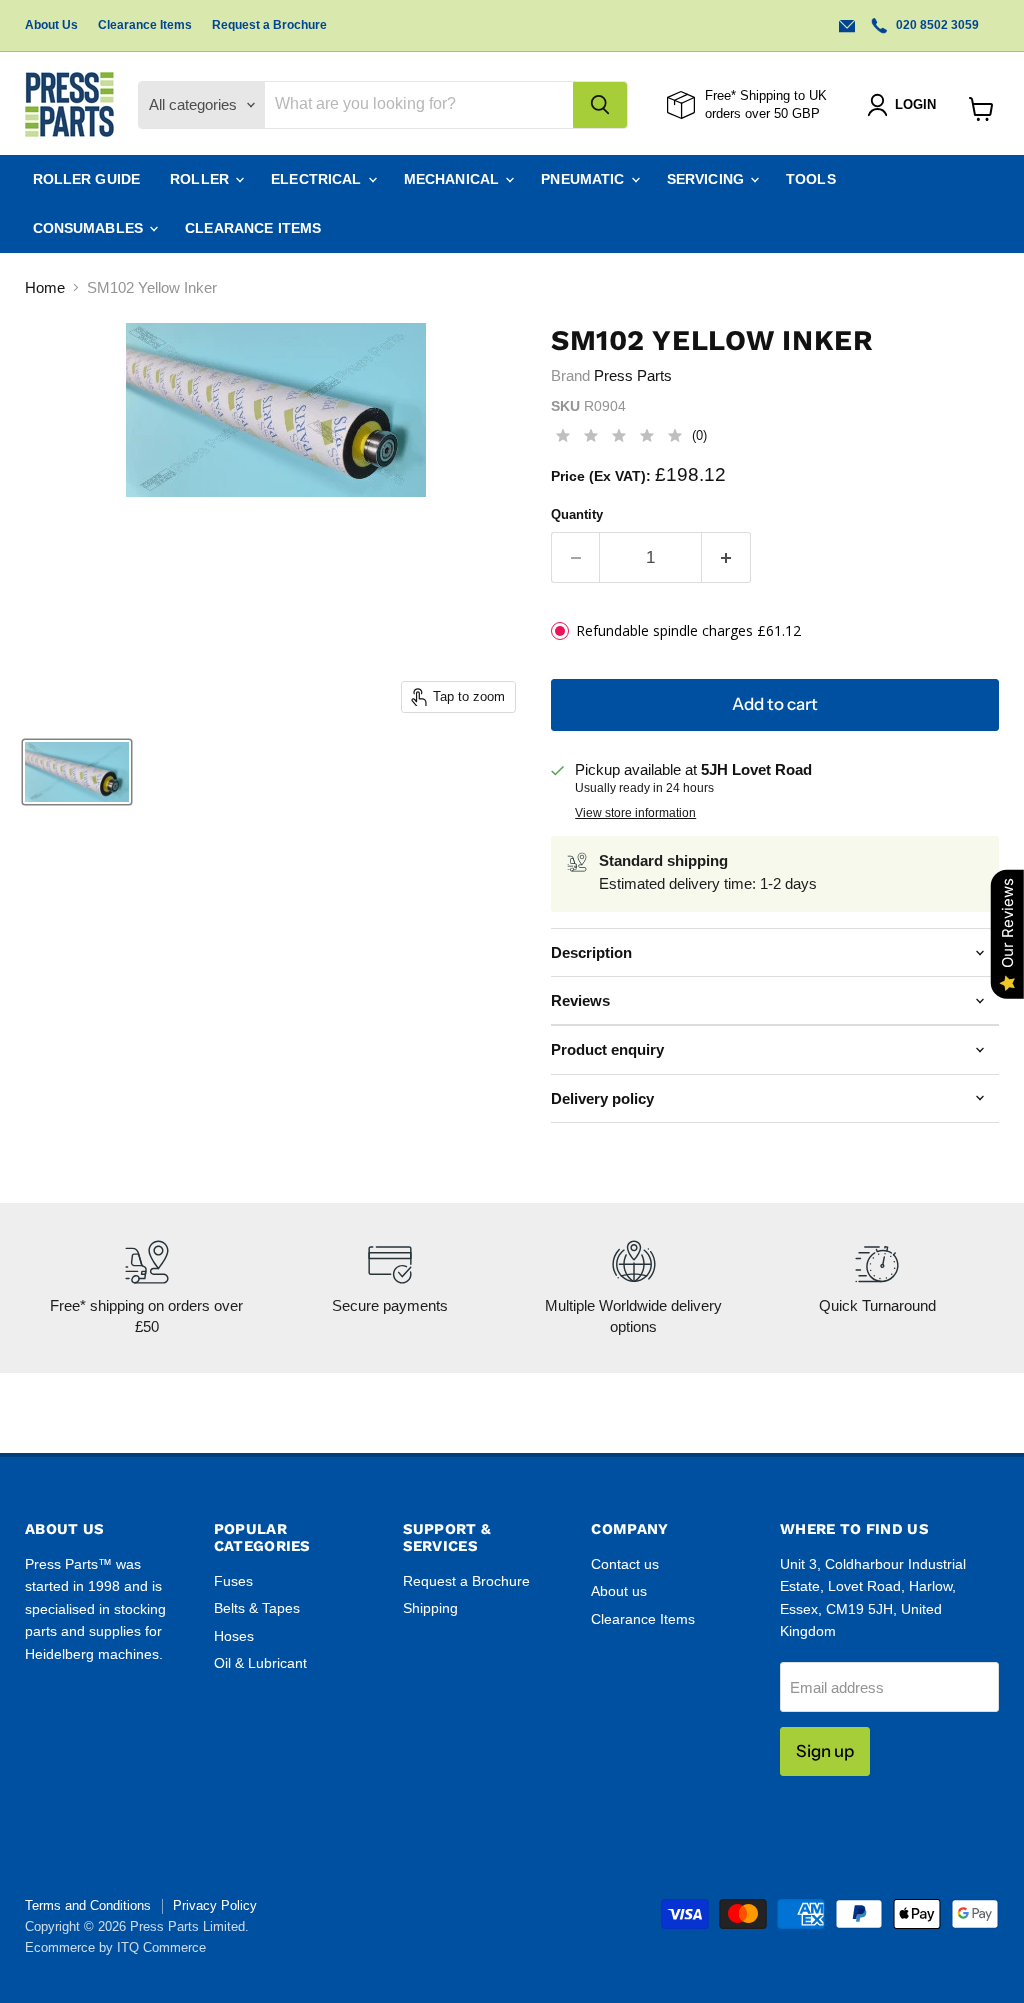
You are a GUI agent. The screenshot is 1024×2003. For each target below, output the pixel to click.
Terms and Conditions (88, 1905)
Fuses (233, 1581)
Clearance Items (145, 25)
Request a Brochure (269, 25)
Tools (811, 179)
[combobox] (419, 105)
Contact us (625, 1564)
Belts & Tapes (257, 1608)
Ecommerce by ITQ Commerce (115, 1947)
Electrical (318, 179)
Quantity (577, 514)
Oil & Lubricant (260, 1663)
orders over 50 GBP (762, 113)
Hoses (234, 1636)
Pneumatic (584, 179)
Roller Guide (87, 179)
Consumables (90, 228)
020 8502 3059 (936, 25)
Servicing (707, 179)
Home (45, 287)
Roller (201, 179)
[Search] (600, 105)
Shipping (430, 1608)
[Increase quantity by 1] (726, 557)
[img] (619, 438)
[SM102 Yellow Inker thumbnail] (77, 772)
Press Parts (633, 375)
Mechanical (454, 179)
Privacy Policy (215, 1905)
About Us (51, 25)
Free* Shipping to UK (766, 95)
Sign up (825, 1751)
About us (619, 1591)
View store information (635, 813)
